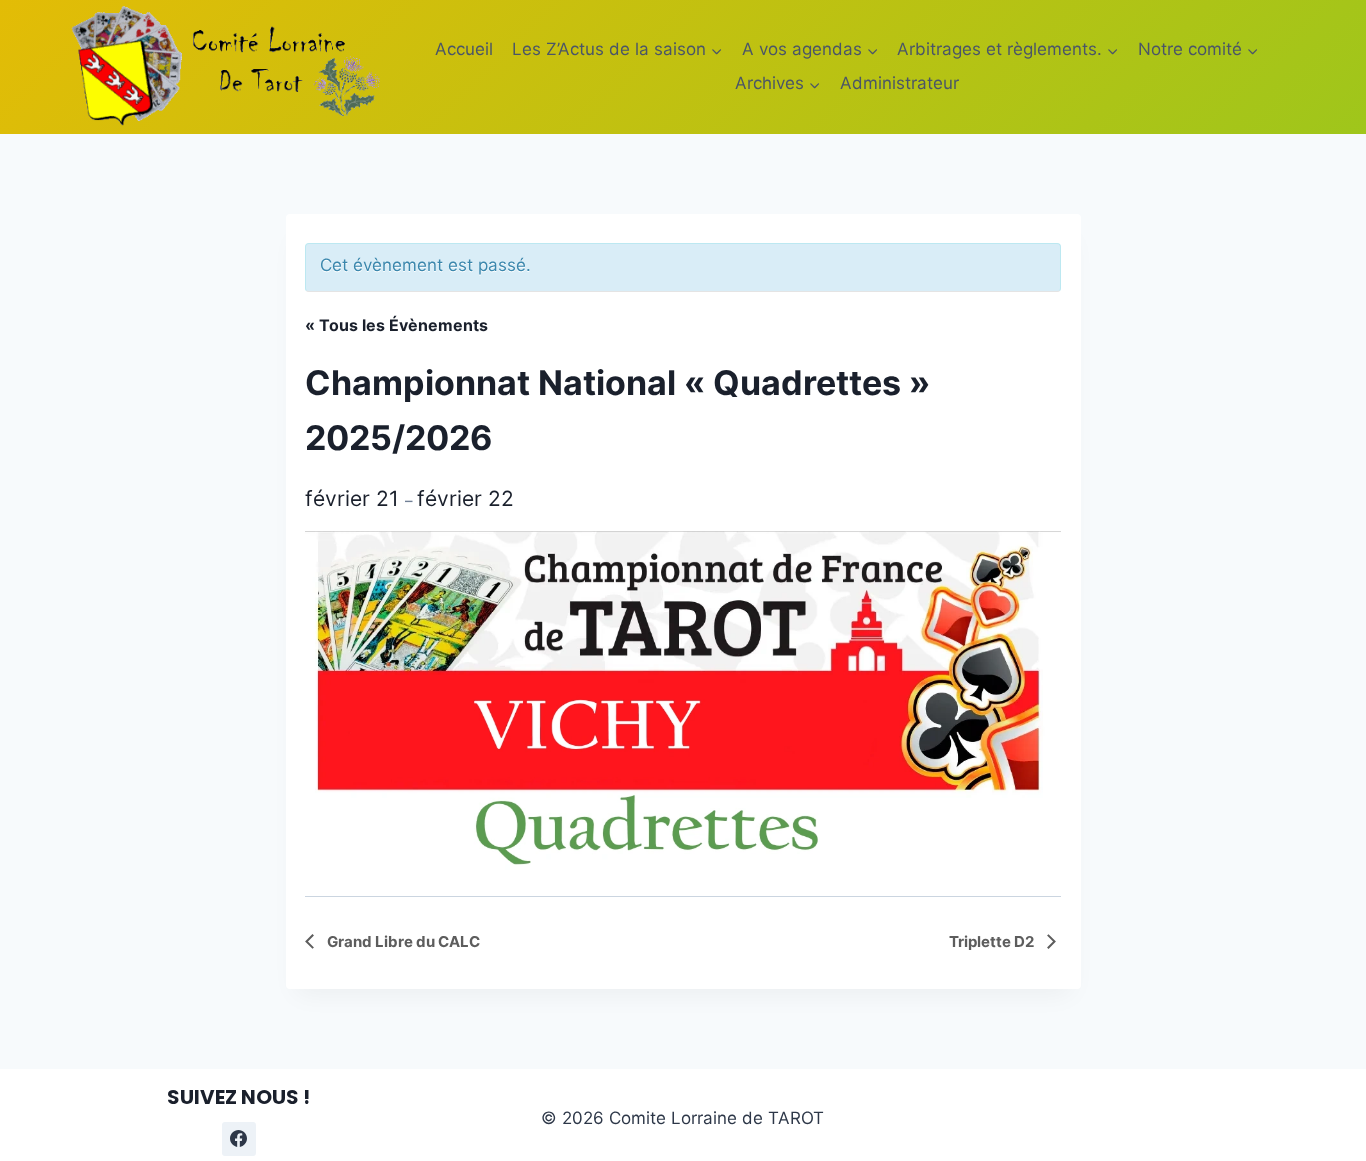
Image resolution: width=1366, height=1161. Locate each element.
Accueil (464, 49)
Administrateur (899, 83)
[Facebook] (239, 1139)
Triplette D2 (993, 941)
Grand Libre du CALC (402, 941)
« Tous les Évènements (396, 325)
